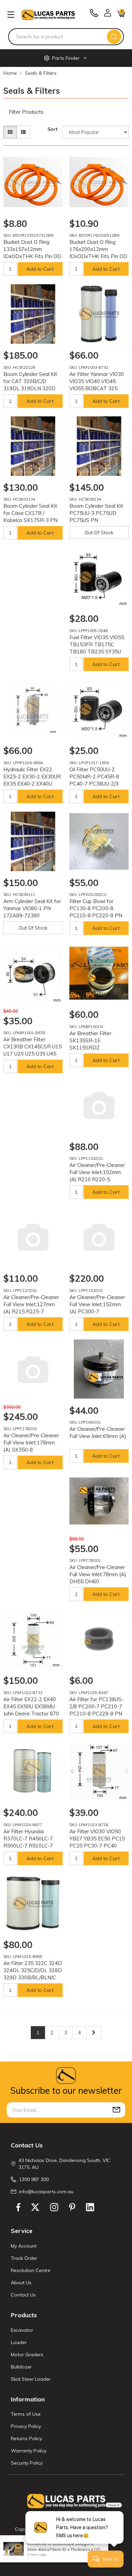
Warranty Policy (29, 2451)
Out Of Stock (99, 533)
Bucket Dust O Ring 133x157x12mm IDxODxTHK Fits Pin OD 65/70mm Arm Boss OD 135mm (32, 256)
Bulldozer (21, 2367)
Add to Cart (40, 269)
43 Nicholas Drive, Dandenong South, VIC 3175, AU (64, 2164)
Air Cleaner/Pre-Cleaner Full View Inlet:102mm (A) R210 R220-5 (97, 1172)
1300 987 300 (34, 2179)
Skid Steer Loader (31, 2379)
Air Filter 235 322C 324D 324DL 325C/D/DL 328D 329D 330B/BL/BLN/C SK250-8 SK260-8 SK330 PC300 (33, 1977)
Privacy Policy (26, 2426)
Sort (52, 129)
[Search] (114, 37)
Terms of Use (26, 2414)
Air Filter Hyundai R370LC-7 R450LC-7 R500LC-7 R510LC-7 (28, 1839)
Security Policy (27, 2463)
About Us (21, 2283)
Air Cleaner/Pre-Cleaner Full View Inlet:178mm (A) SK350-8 (31, 1443)
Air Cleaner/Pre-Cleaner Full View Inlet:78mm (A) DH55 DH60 (98, 1574)
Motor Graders (27, 2355)
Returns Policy (26, 2438)
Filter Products (26, 112)
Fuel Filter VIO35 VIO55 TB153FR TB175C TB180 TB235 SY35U (97, 644)
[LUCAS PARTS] (48, 14)
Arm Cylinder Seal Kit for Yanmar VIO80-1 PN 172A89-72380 (32, 908)
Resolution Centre (31, 2270)
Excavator (22, 2330)
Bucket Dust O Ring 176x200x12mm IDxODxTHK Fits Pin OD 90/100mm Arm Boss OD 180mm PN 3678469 (99, 256)
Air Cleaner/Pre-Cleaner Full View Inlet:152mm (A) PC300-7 (97, 1304)
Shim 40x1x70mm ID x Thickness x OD (64, 2549)
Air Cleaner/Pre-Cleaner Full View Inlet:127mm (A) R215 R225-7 (31, 1304)
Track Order (24, 2258)
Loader (19, 2342)
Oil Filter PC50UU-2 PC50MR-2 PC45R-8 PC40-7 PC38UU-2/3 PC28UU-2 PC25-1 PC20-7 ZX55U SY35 (94, 784)
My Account (24, 2246)
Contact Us (23, 2295)
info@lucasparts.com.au (46, 2192)
